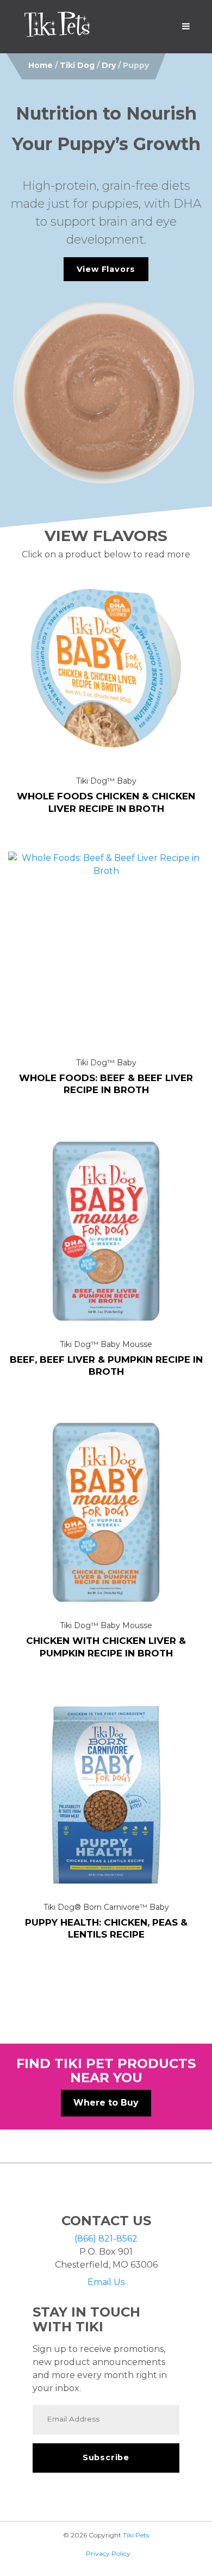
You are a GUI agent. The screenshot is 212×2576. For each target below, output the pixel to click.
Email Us (106, 2282)
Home (40, 65)
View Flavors (106, 269)
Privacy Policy (108, 2553)
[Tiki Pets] (57, 27)
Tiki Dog (77, 65)
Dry (109, 65)
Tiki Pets (136, 2535)
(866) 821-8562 (106, 2239)
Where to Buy (106, 2103)
